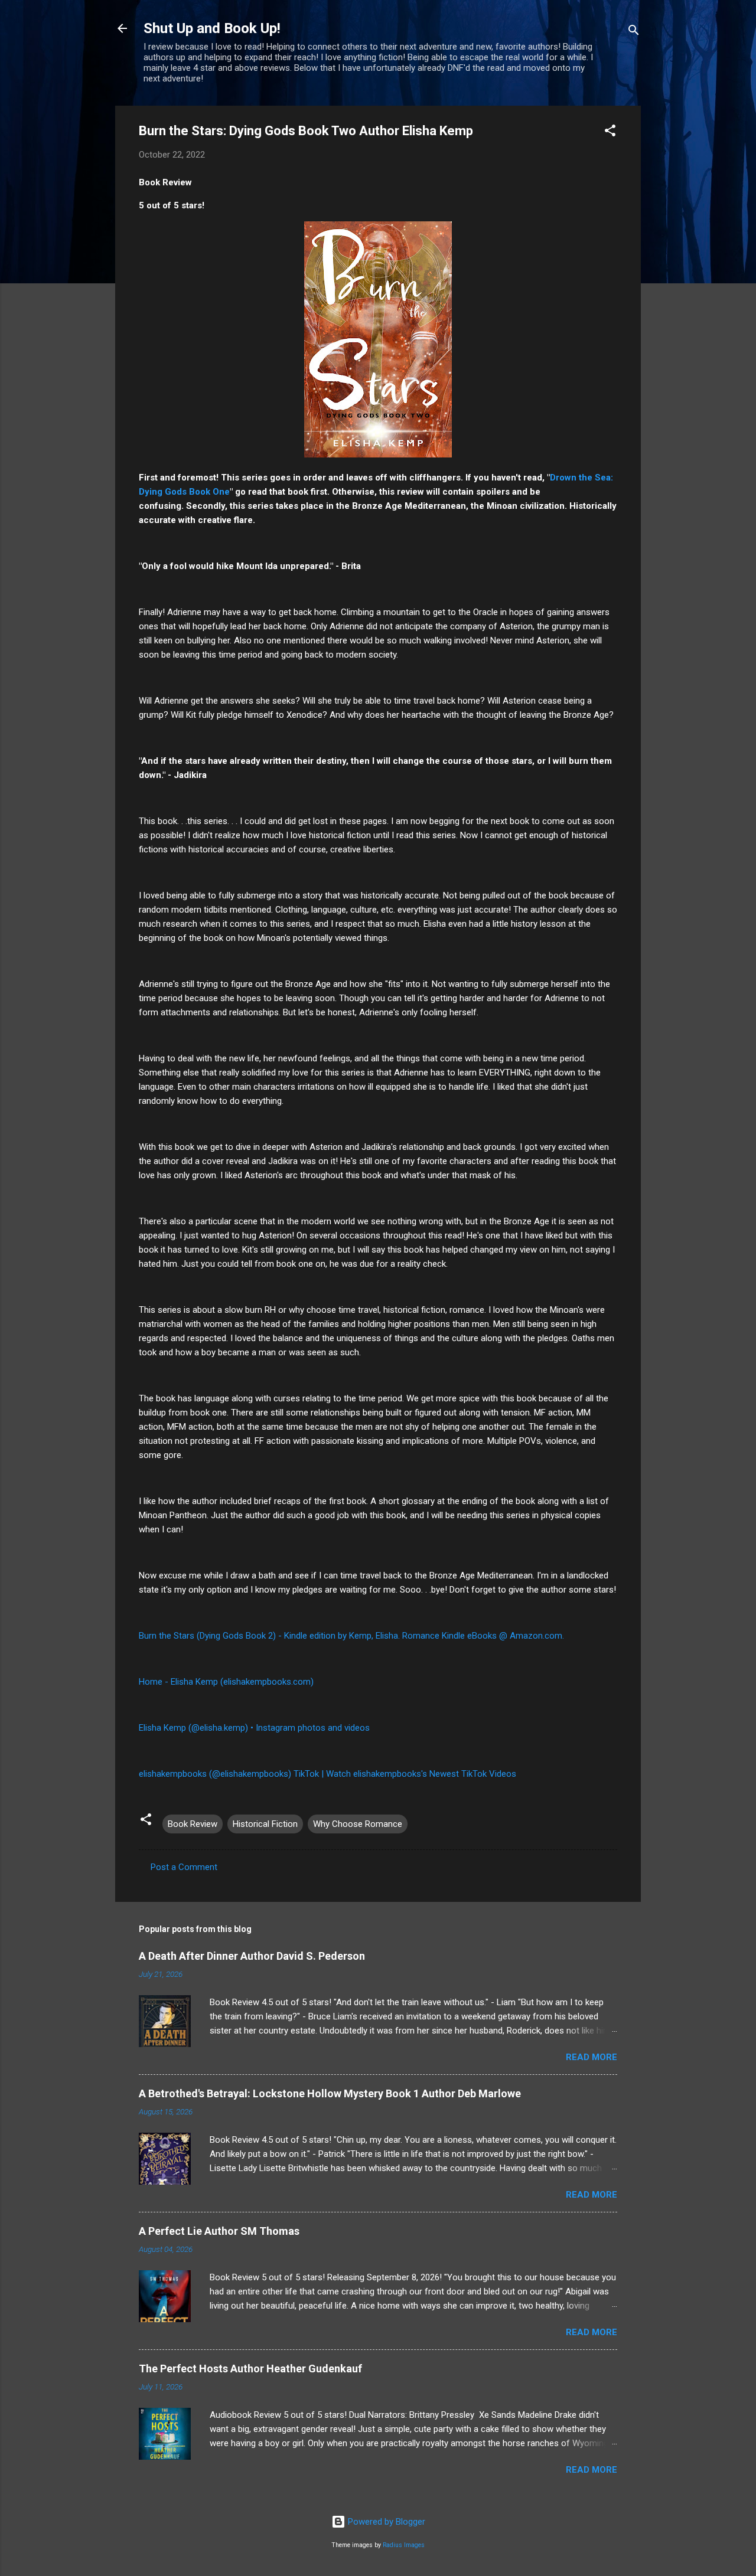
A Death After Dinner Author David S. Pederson (252, 1956)
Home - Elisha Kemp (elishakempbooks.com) (226, 1682)
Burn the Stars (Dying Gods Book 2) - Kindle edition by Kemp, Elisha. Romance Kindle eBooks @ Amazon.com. (351, 1636)
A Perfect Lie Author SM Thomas (219, 2231)
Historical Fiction (265, 1824)
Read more (592, 2057)
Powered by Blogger (385, 2522)
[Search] (634, 32)
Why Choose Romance (358, 1824)
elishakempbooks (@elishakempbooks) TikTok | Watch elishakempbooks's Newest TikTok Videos (328, 1774)
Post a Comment (184, 1867)
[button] (610, 133)
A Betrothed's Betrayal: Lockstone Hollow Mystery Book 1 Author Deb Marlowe (330, 2093)
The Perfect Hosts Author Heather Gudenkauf (250, 2369)
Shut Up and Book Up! (212, 28)
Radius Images (404, 2545)
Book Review (193, 1824)
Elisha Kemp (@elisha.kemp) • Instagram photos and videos (254, 1728)
